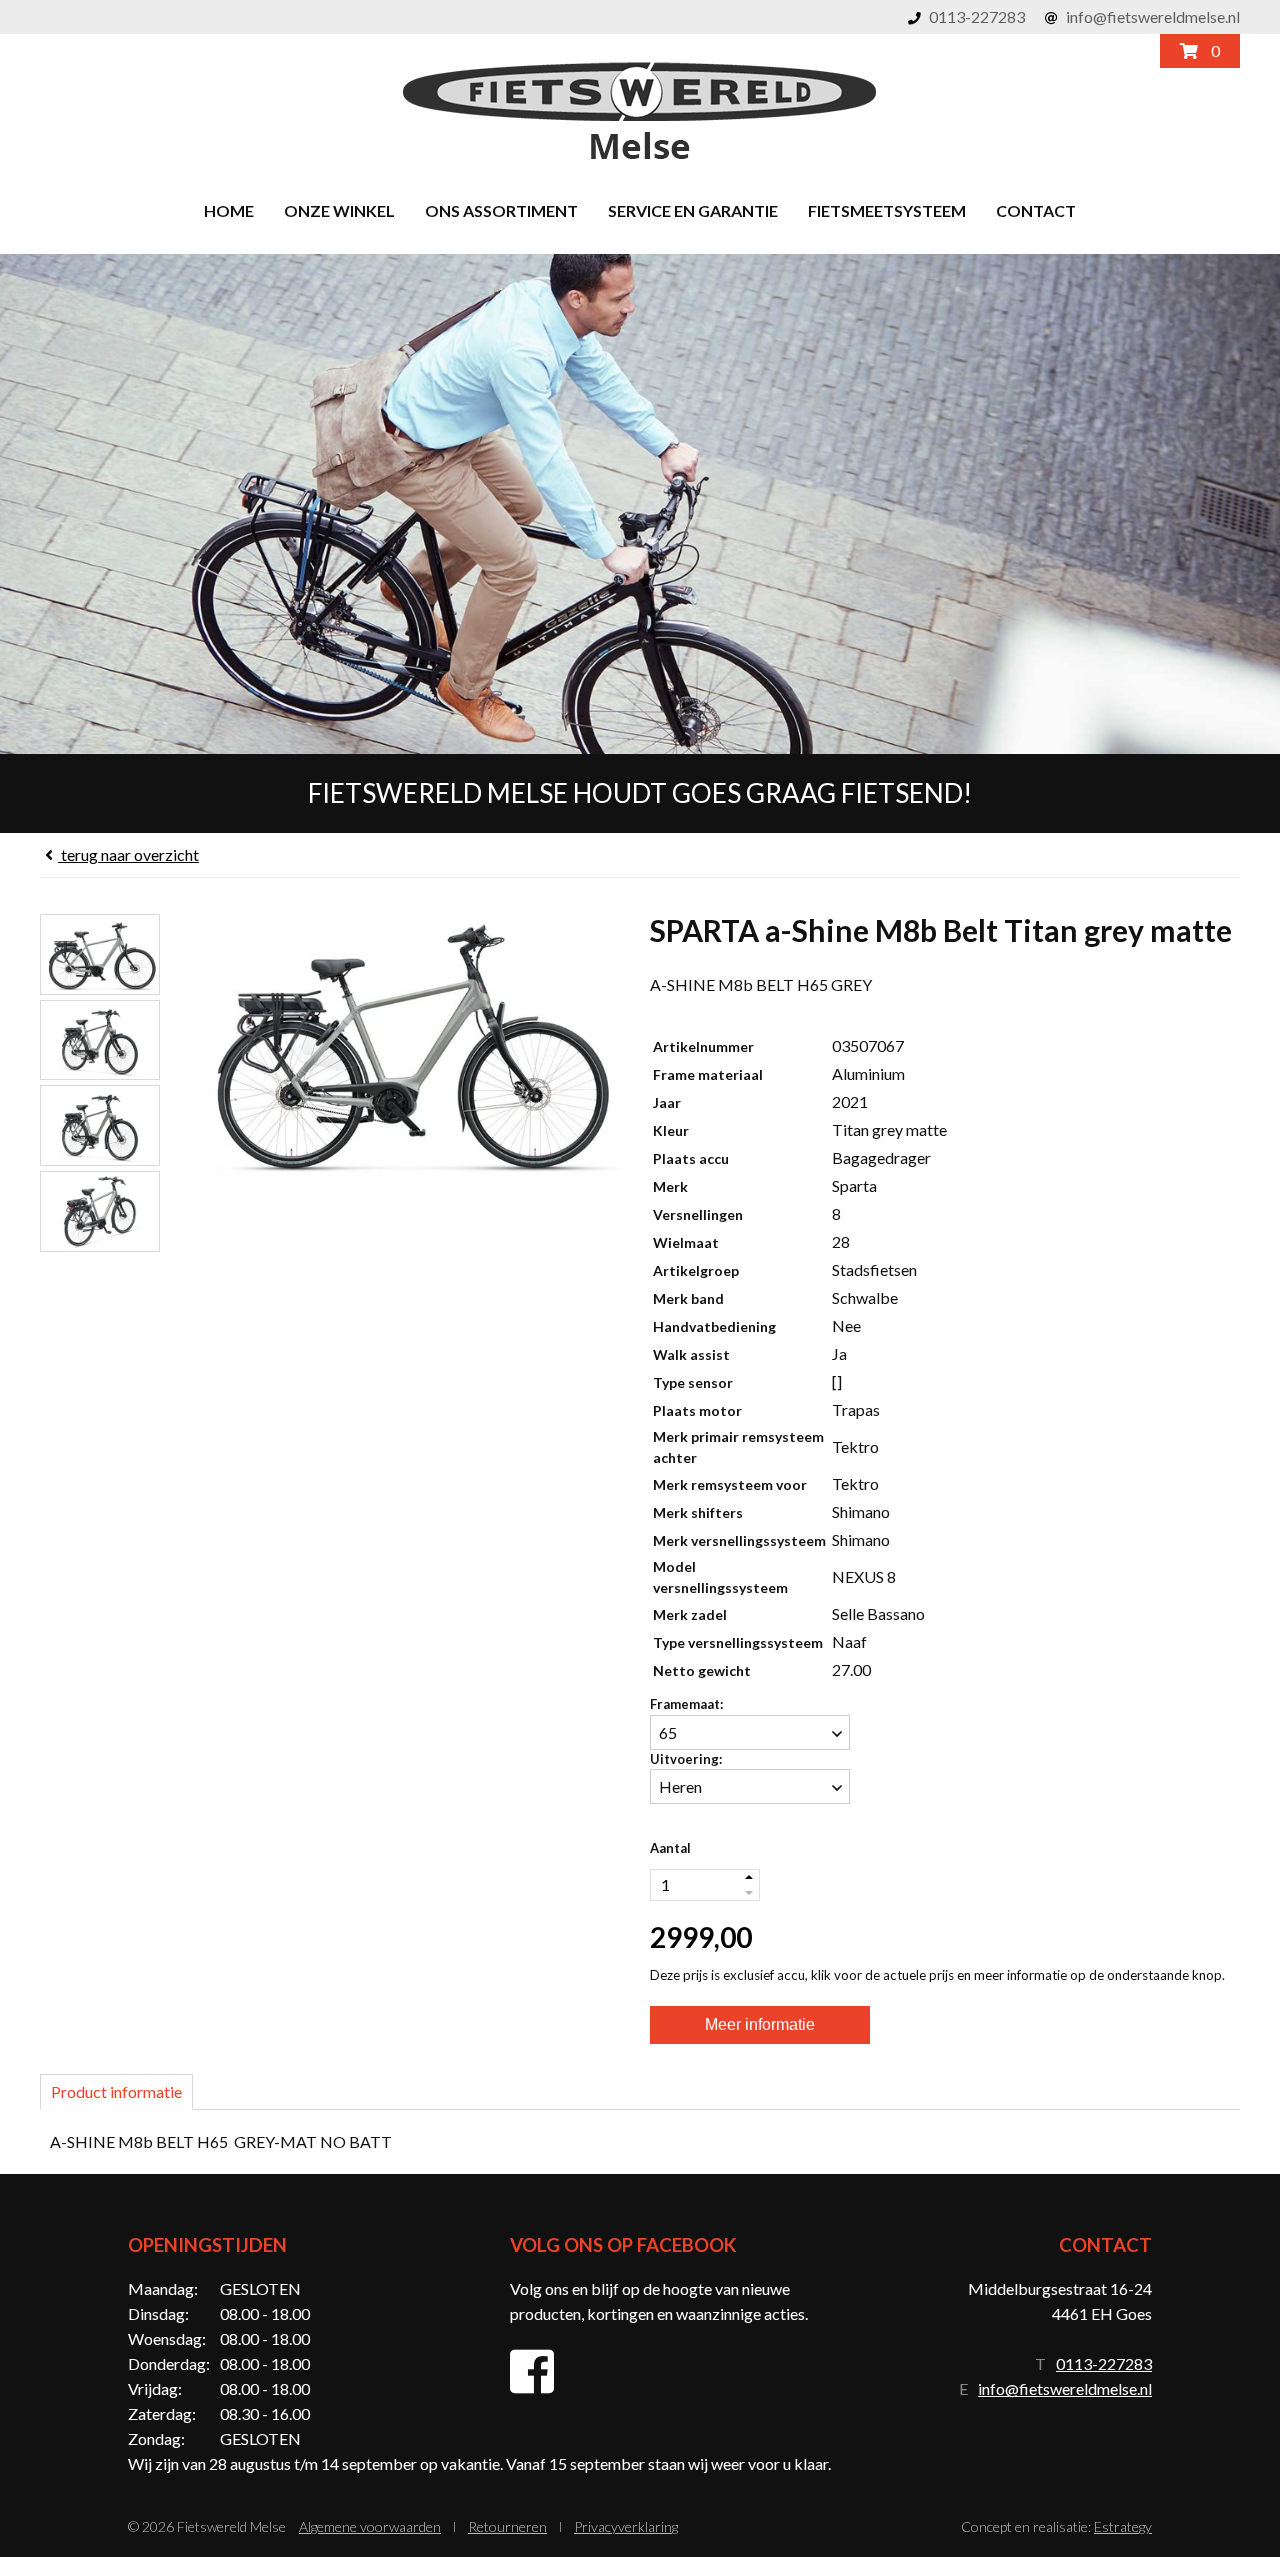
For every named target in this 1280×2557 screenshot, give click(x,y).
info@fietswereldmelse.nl (1153, 16)
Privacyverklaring (626, 2526)
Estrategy (1123, 2526)
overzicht (128, 854)
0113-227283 (977, 16)
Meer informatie (760, 2024)
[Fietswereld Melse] (640, 114)
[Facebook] (532, 2371)
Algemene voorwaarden (370, 2526)
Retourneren (507, 2526)
